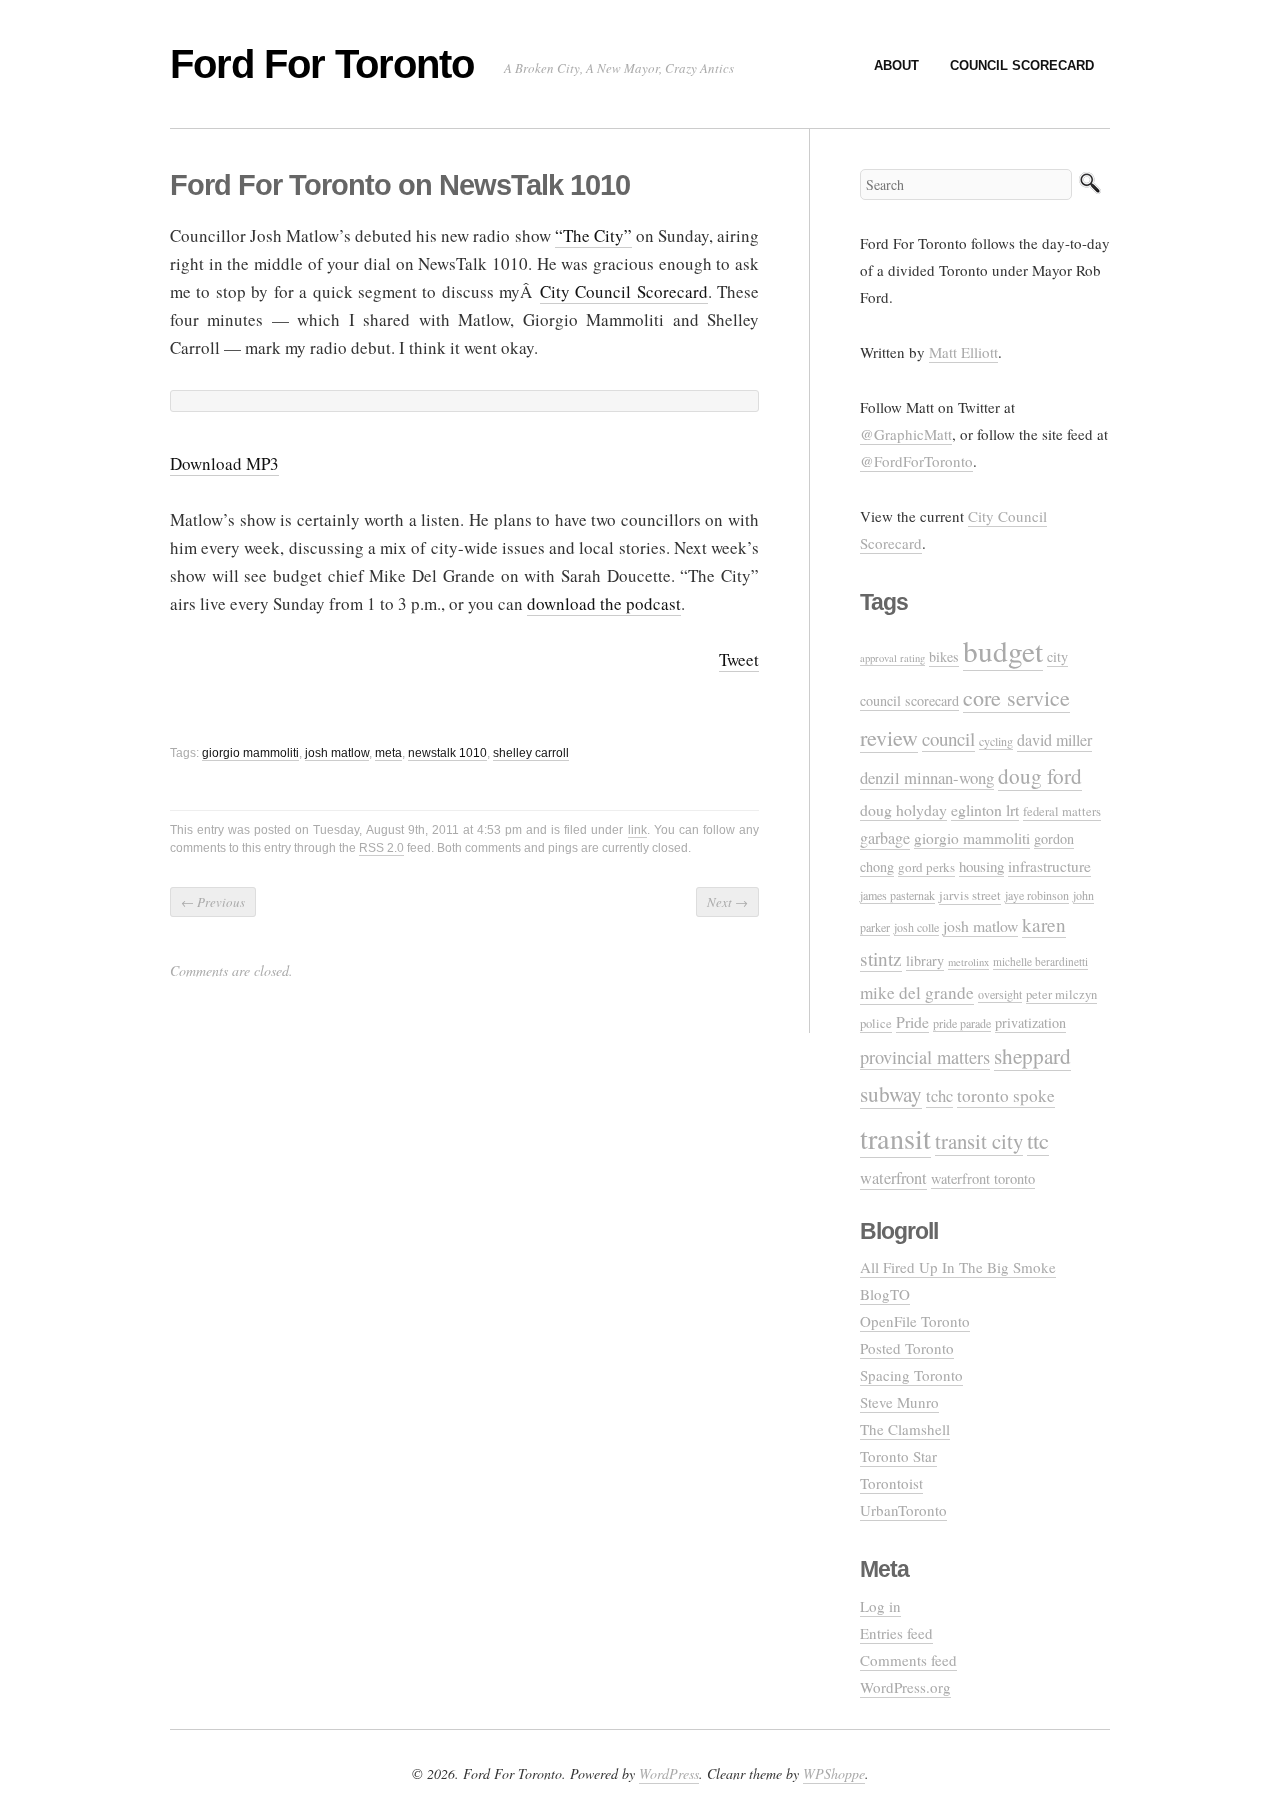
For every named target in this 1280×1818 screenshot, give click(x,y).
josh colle (916, 927)
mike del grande (917, 992)
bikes (944, 656)
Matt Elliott (963, 352)
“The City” (593, 235)
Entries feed (896, 1633)
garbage (885, 838)
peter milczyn (1061, 994)
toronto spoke (1006, 1095)
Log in (880, 1606)
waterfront (893, 1178)
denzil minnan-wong (927, 777)
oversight (1000, 994)
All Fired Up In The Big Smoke (958, 1267)
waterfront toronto (983, 1178)
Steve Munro (899, 1402)
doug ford (1040, 776)
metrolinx (968, 962)
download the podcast (604, 603)
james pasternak (897, 895)
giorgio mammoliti (250, 753)
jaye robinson (1037, 895)
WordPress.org (905, 1687)
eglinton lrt (985, 809)
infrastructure (1049, 866)
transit (895, 1138)
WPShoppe (834, 1773)
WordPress (669, 1773)
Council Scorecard (1022, 65)
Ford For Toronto (322, 64)
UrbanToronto (903, 1510)
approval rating (892, 658)
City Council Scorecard (624, 291)
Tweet (739, 659)
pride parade (962, 1023)
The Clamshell (905, 1429)
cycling (996, 741)
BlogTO (885, 1294)
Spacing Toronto (911, 1375)
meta (388, 753)
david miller (1054, 740)
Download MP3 (224, 463)
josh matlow (337, 753)
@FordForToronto (916, 461)
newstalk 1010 (447, 753)
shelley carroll (531, 753)
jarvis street (970, 895)
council (948, 738)
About (896, 65)
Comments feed (908, 1660)
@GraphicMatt (906, 434)
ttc (1038, 1140)
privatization (1030, 1022)
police (876, 1023)
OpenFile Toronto (915, 1321)
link (637, 830)
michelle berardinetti (1040, 961)
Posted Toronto (907, 1348)
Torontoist (891, 1483)
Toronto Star (898, 1456)
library (925, 960)
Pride (912, 1021)
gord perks (926, 867)
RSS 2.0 (381, 848)
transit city (979, 1141)
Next (727, 902)
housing (981, 866)
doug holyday (903, 809)
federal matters (1062, 811)
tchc (939, 1095)
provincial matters (925, 1057)
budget (1003, 650)
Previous (213, 902)
